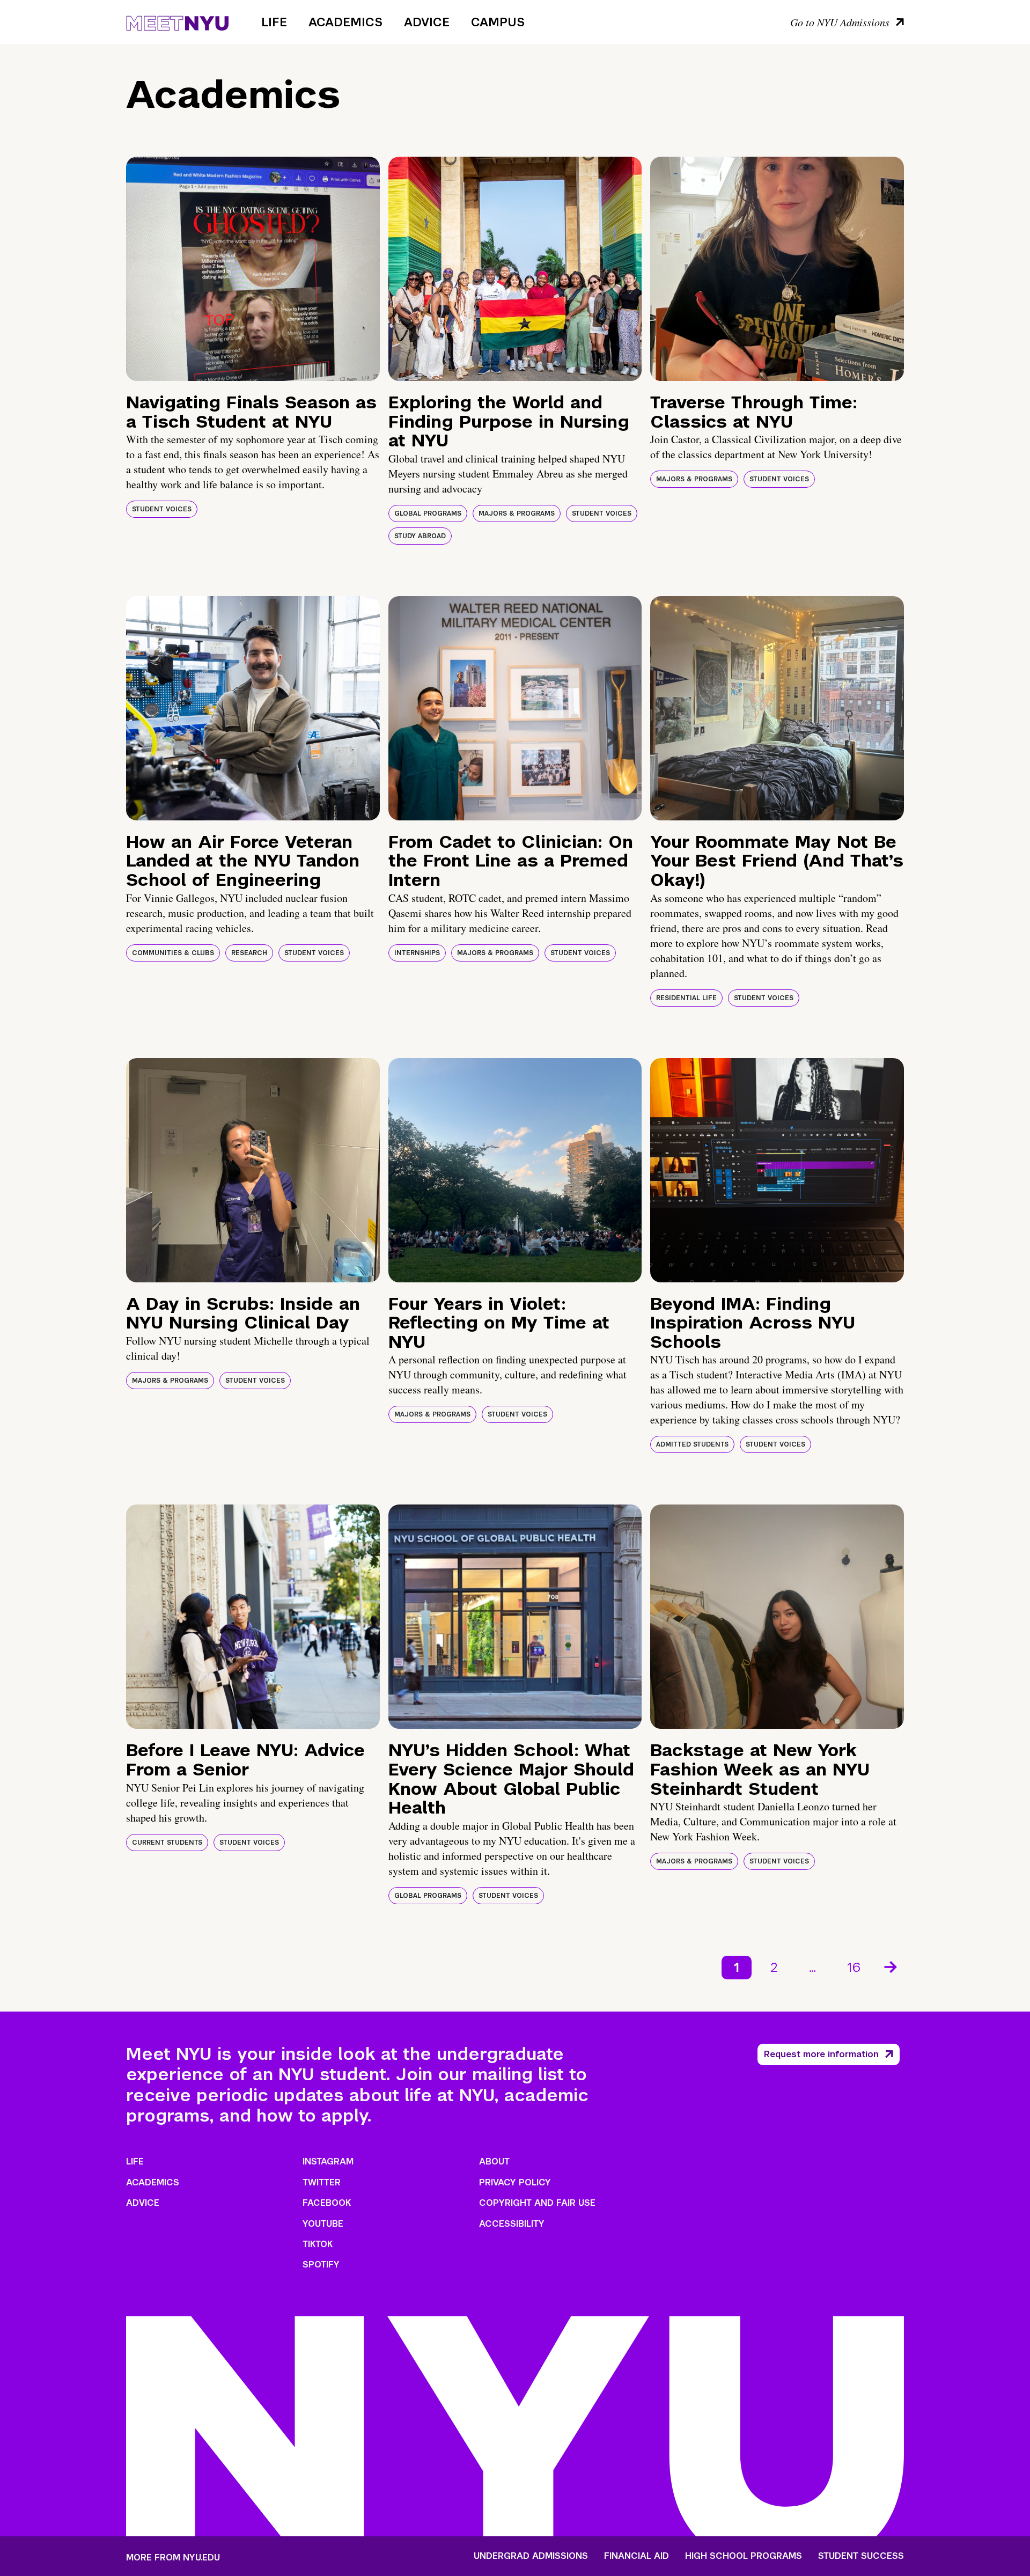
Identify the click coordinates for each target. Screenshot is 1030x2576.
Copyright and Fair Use (537, 2203)
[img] (253, 269)
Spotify (321, 2265)
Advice (427, 22)
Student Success (861, 2556)
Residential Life (686, 998)
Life (274, 22)
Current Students (167, 1843)
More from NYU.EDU (173, 2557)
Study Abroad (420, 536)
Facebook (327, 2203)
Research (249, 953)
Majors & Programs (517, 513)
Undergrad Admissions (531, 2556)
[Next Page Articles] (892, 1966)
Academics (345, 22)
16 (854, 1967)
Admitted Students (692, 1444)
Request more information (821, 2054)
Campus (498, 22)
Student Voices (162, 509)
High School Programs (744, 2556)
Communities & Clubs (173, 953)
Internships (417, 953)
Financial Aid (637, 2556)
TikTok (318, 2244)
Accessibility (512, 2224)
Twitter (322, 2182)
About (494, 2162)
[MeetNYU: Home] (177, 21)
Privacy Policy (515, 2182)
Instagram (328, 2162)
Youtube (323, 2224)
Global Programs (428, 513)
